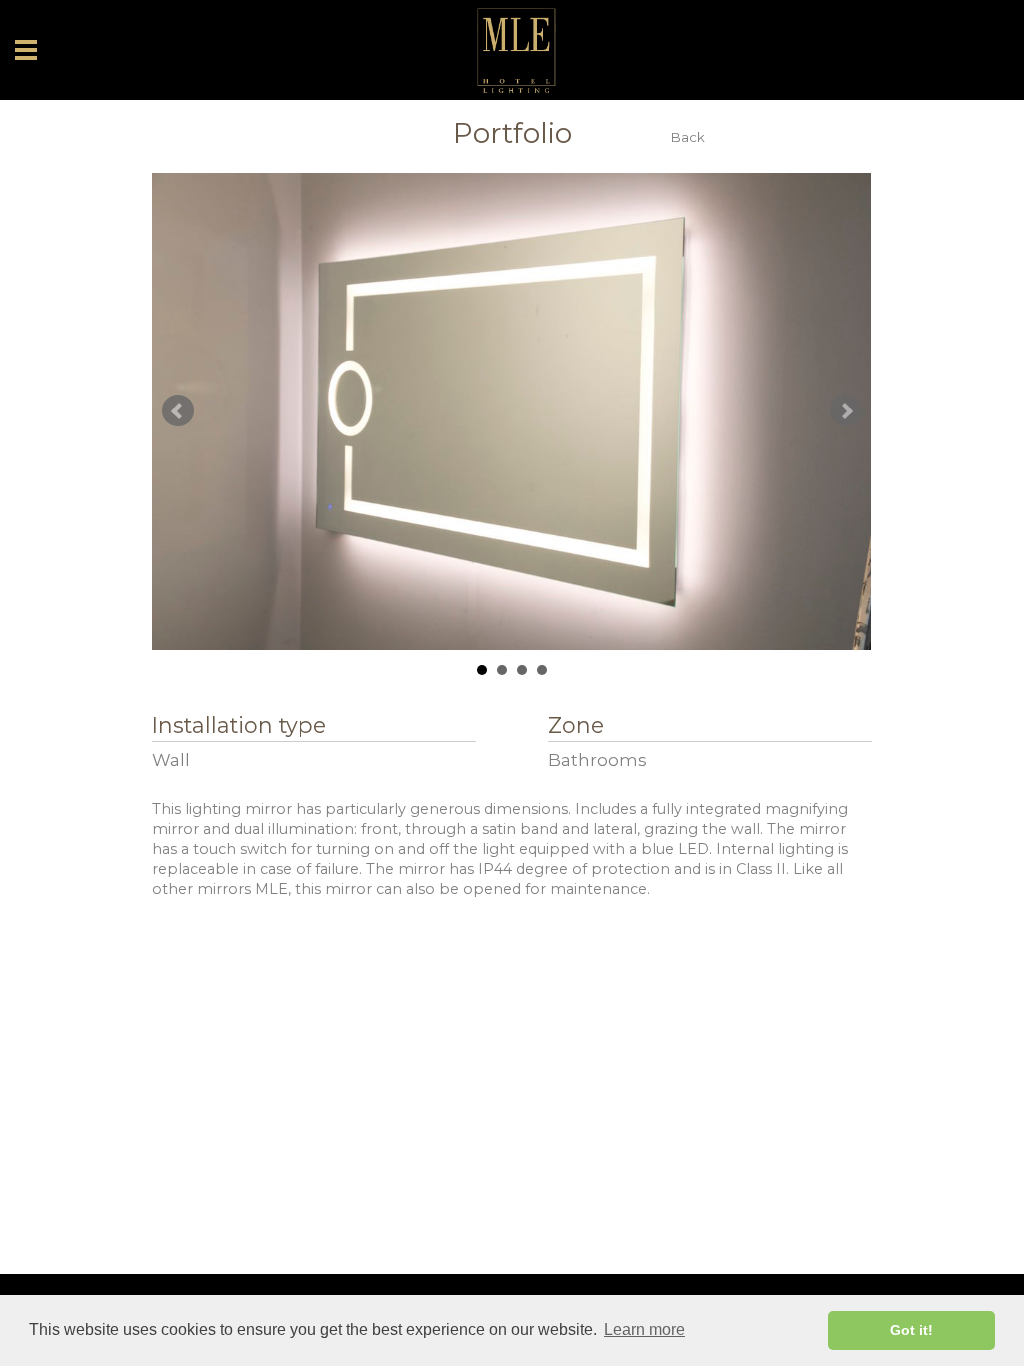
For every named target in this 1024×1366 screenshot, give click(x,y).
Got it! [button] (911, 1330)
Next (846, 411)
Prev (178, 411)
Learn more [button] (644, 1329)
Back (688, 137)
